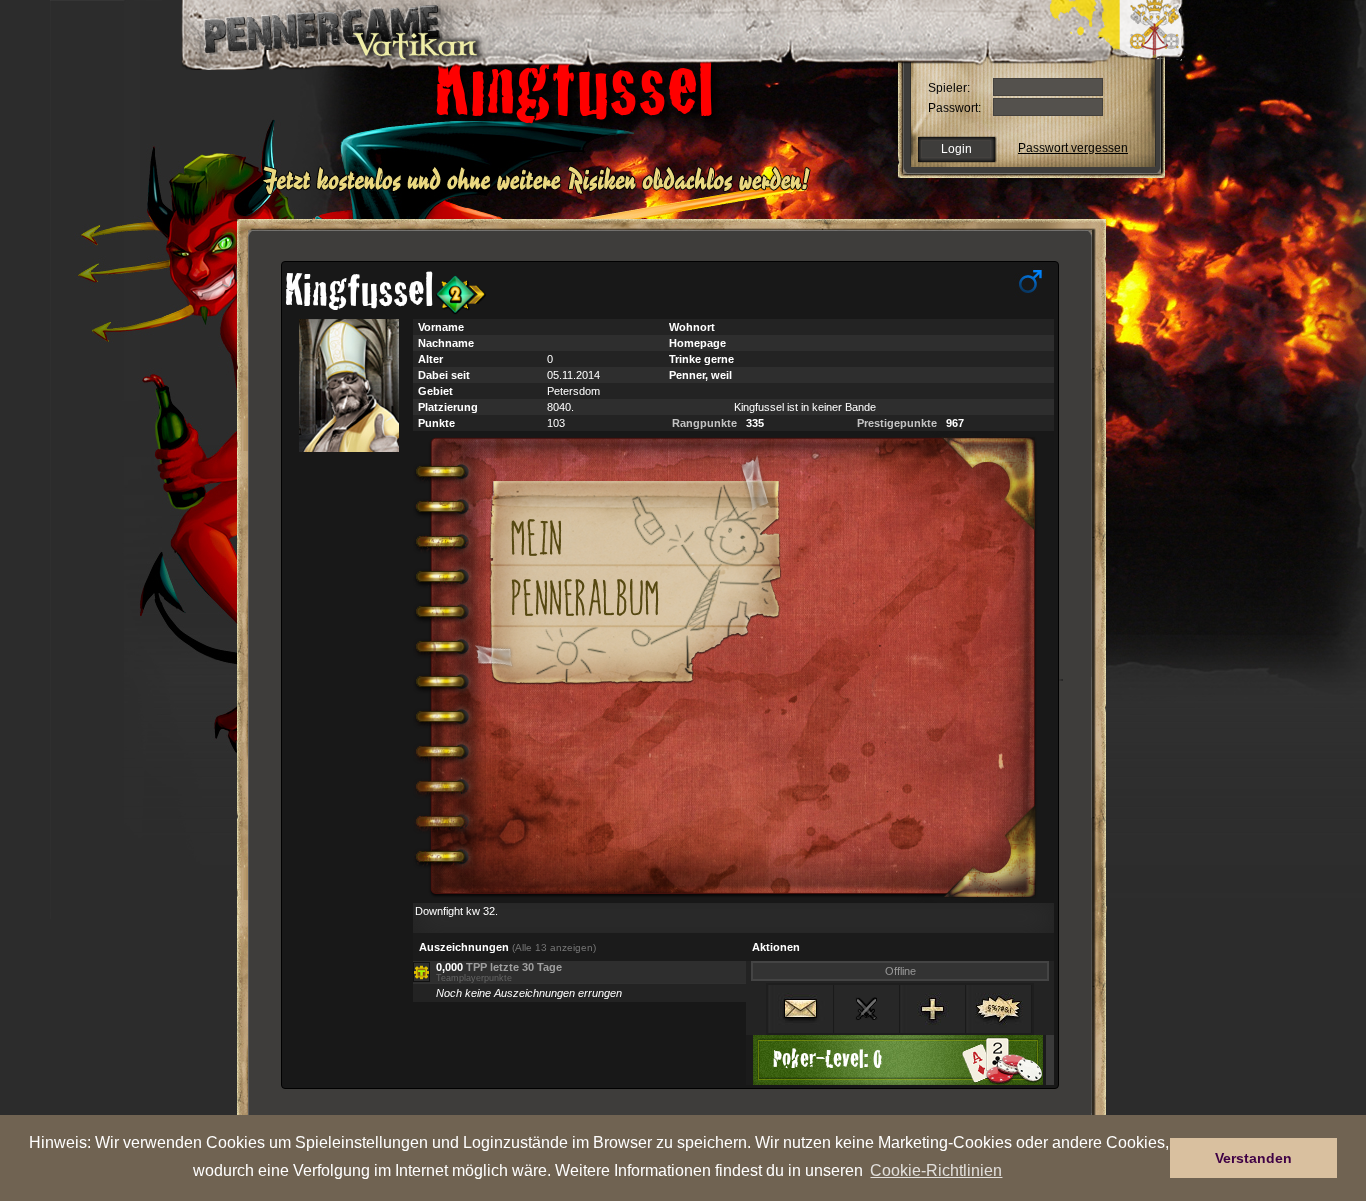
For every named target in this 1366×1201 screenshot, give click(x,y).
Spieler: (949, 88)
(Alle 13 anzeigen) (554, 947)
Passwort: (954, 108)
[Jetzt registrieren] (541, 192)
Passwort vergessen (1073, 148)
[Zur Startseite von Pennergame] (321, 30)
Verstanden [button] (1253, 1158)
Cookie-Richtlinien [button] (936, 1170)
